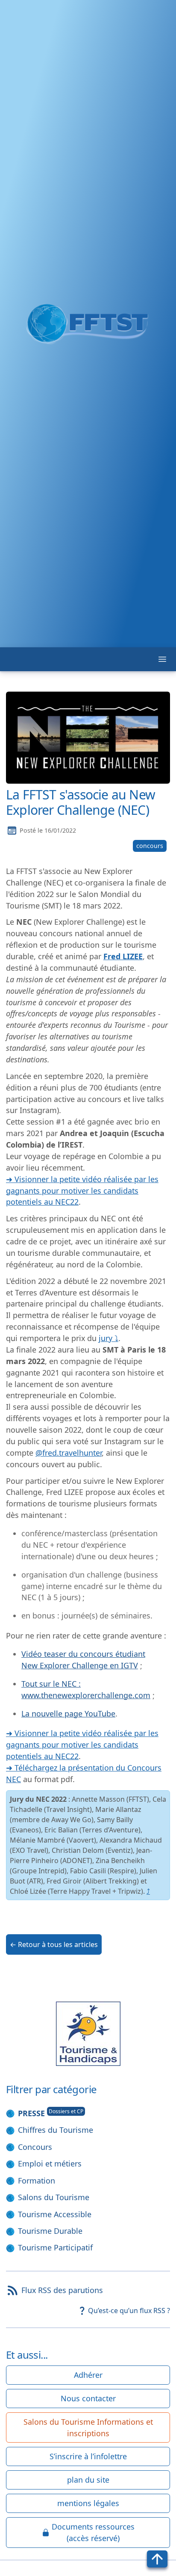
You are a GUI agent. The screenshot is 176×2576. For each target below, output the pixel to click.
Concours (35, 2147)
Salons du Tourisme (54, 2197)
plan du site (88, 2480)
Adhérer (88, 2375)
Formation (37, 2181)
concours (150, 846)
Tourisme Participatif (55, 2247)
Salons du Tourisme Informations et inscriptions (88, 2427)
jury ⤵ (109, 1338)
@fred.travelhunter (69, 1453)
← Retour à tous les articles (54, 1944)
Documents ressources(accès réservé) (93, 2532)
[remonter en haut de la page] (157, 2559)
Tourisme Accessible (55, 2214)
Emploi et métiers (50, 2163)
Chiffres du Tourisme (56, 2130)
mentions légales (88, 2503)
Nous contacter (88, 2398)
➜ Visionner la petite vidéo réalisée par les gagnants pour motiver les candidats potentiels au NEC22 (82, 1191)
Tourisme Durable (50, 2231)
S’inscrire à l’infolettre (88, 2456)
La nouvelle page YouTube (68, 1713)
